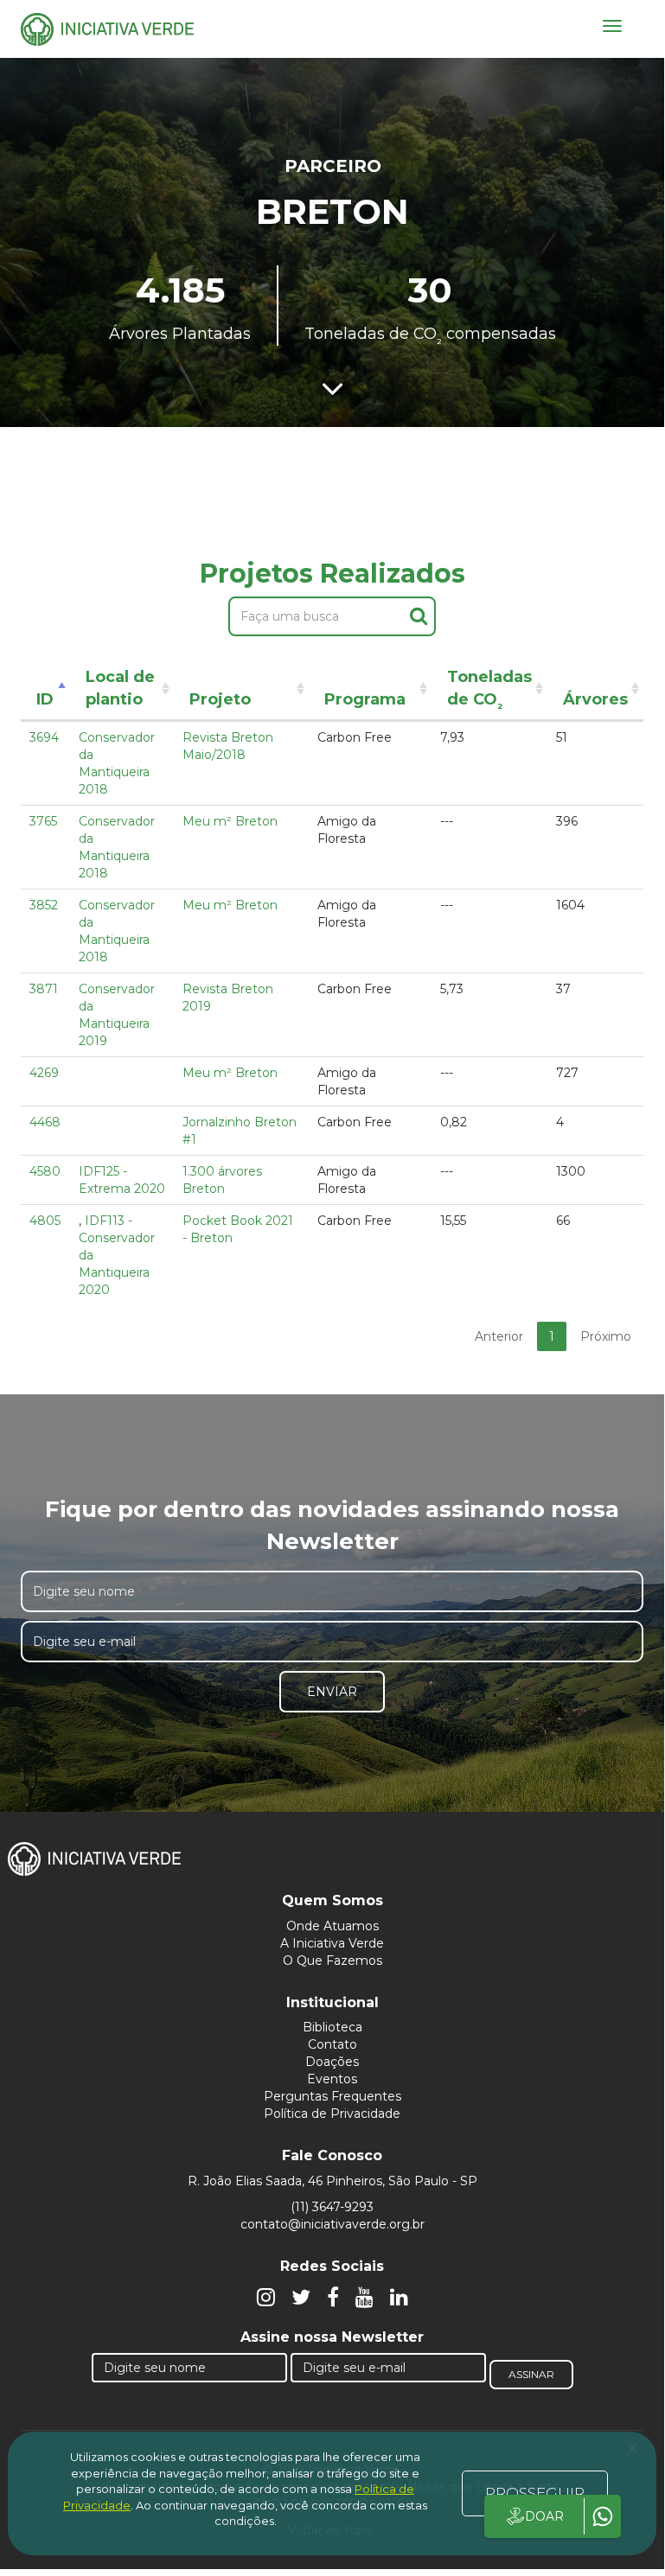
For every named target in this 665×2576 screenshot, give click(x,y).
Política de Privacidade (332, 2114)
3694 (44, 737)
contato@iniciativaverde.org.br (332, 2224)
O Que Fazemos (332, 1961)
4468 (45, 1122)
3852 (44, 905)
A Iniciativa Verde (332, 1943)
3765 (43, 821)
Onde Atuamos (332, 1926)
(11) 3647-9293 (332, 2207)
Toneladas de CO (489, 691)
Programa (365, 699)
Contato (332, 2044)
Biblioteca (332, 2027)
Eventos (332, 2079)
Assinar (531, 2374)
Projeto (220, 699)
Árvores (595, 699)
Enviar (332, 1692)
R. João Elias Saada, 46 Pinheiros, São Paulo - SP (332, 2181)
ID (45, 699)
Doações (332, 2062)
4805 (45, 1221)
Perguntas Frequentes (332, 2096)
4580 (45, 1171)
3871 (44, 989)
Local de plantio (120, 688)
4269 (44, 1073)
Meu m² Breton (230, 821)
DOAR (544, 2516)
